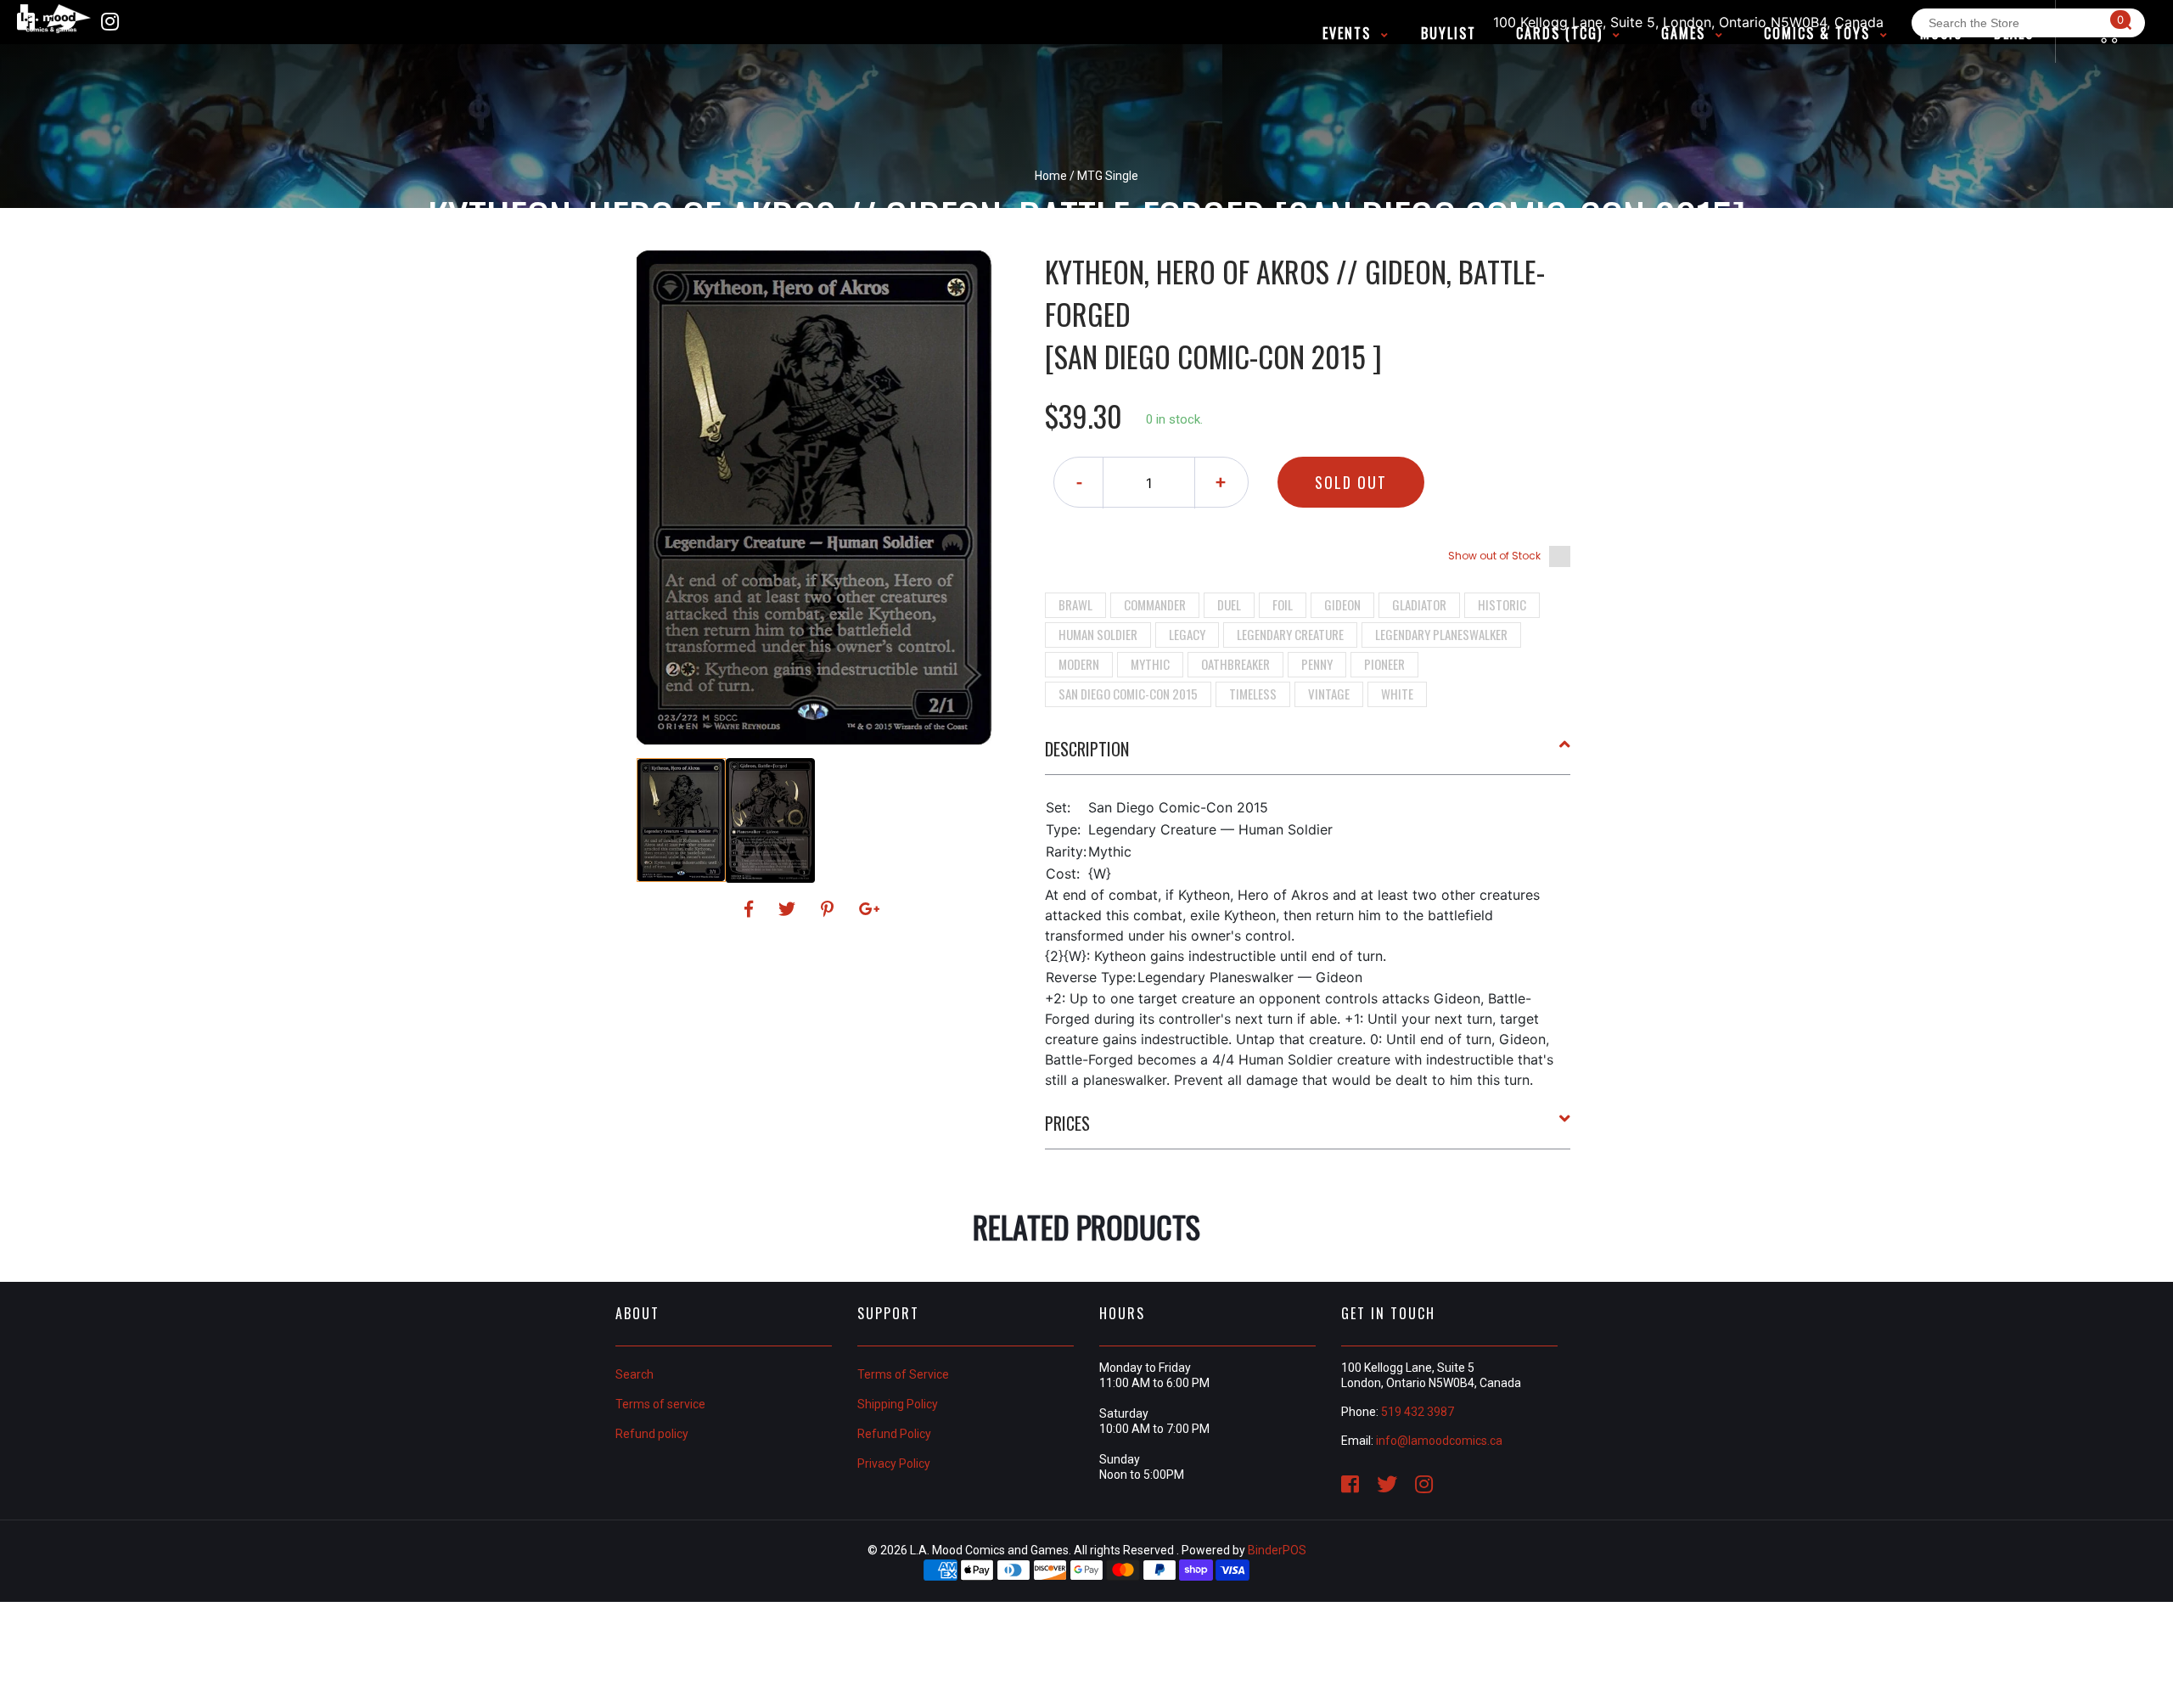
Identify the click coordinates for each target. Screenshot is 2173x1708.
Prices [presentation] (1067, 1123)
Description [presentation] (1087, 749)
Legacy (1187, 634)
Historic (1502, 604)
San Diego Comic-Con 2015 (1128, 694)
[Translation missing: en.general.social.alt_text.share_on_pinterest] (830, 909)
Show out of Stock (1494, 556)
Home (1051, 176)
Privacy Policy (894, 1464)
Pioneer (1384, 664)
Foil (1283, 604)
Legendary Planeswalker (1441, 634)
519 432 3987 (1418, 1412)
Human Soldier (1098, 634)
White (1397, 694)
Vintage (1329, 694)
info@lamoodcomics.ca (1439, 1441)
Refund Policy (894, 1434)
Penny (1317, 664)
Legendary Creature (1290, 634)
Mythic (1150, 664)
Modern (1079, 664)
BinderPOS (1277, 1550)
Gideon (1342, 604)
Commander (1155, 604)
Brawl (1075, 604)
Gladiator (1419, 604)
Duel (1229, 604)
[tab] (1308, 756)
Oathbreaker (1235, 664)
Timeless (1253, 694)
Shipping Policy (898, 1404)
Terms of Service (903, 1374)
